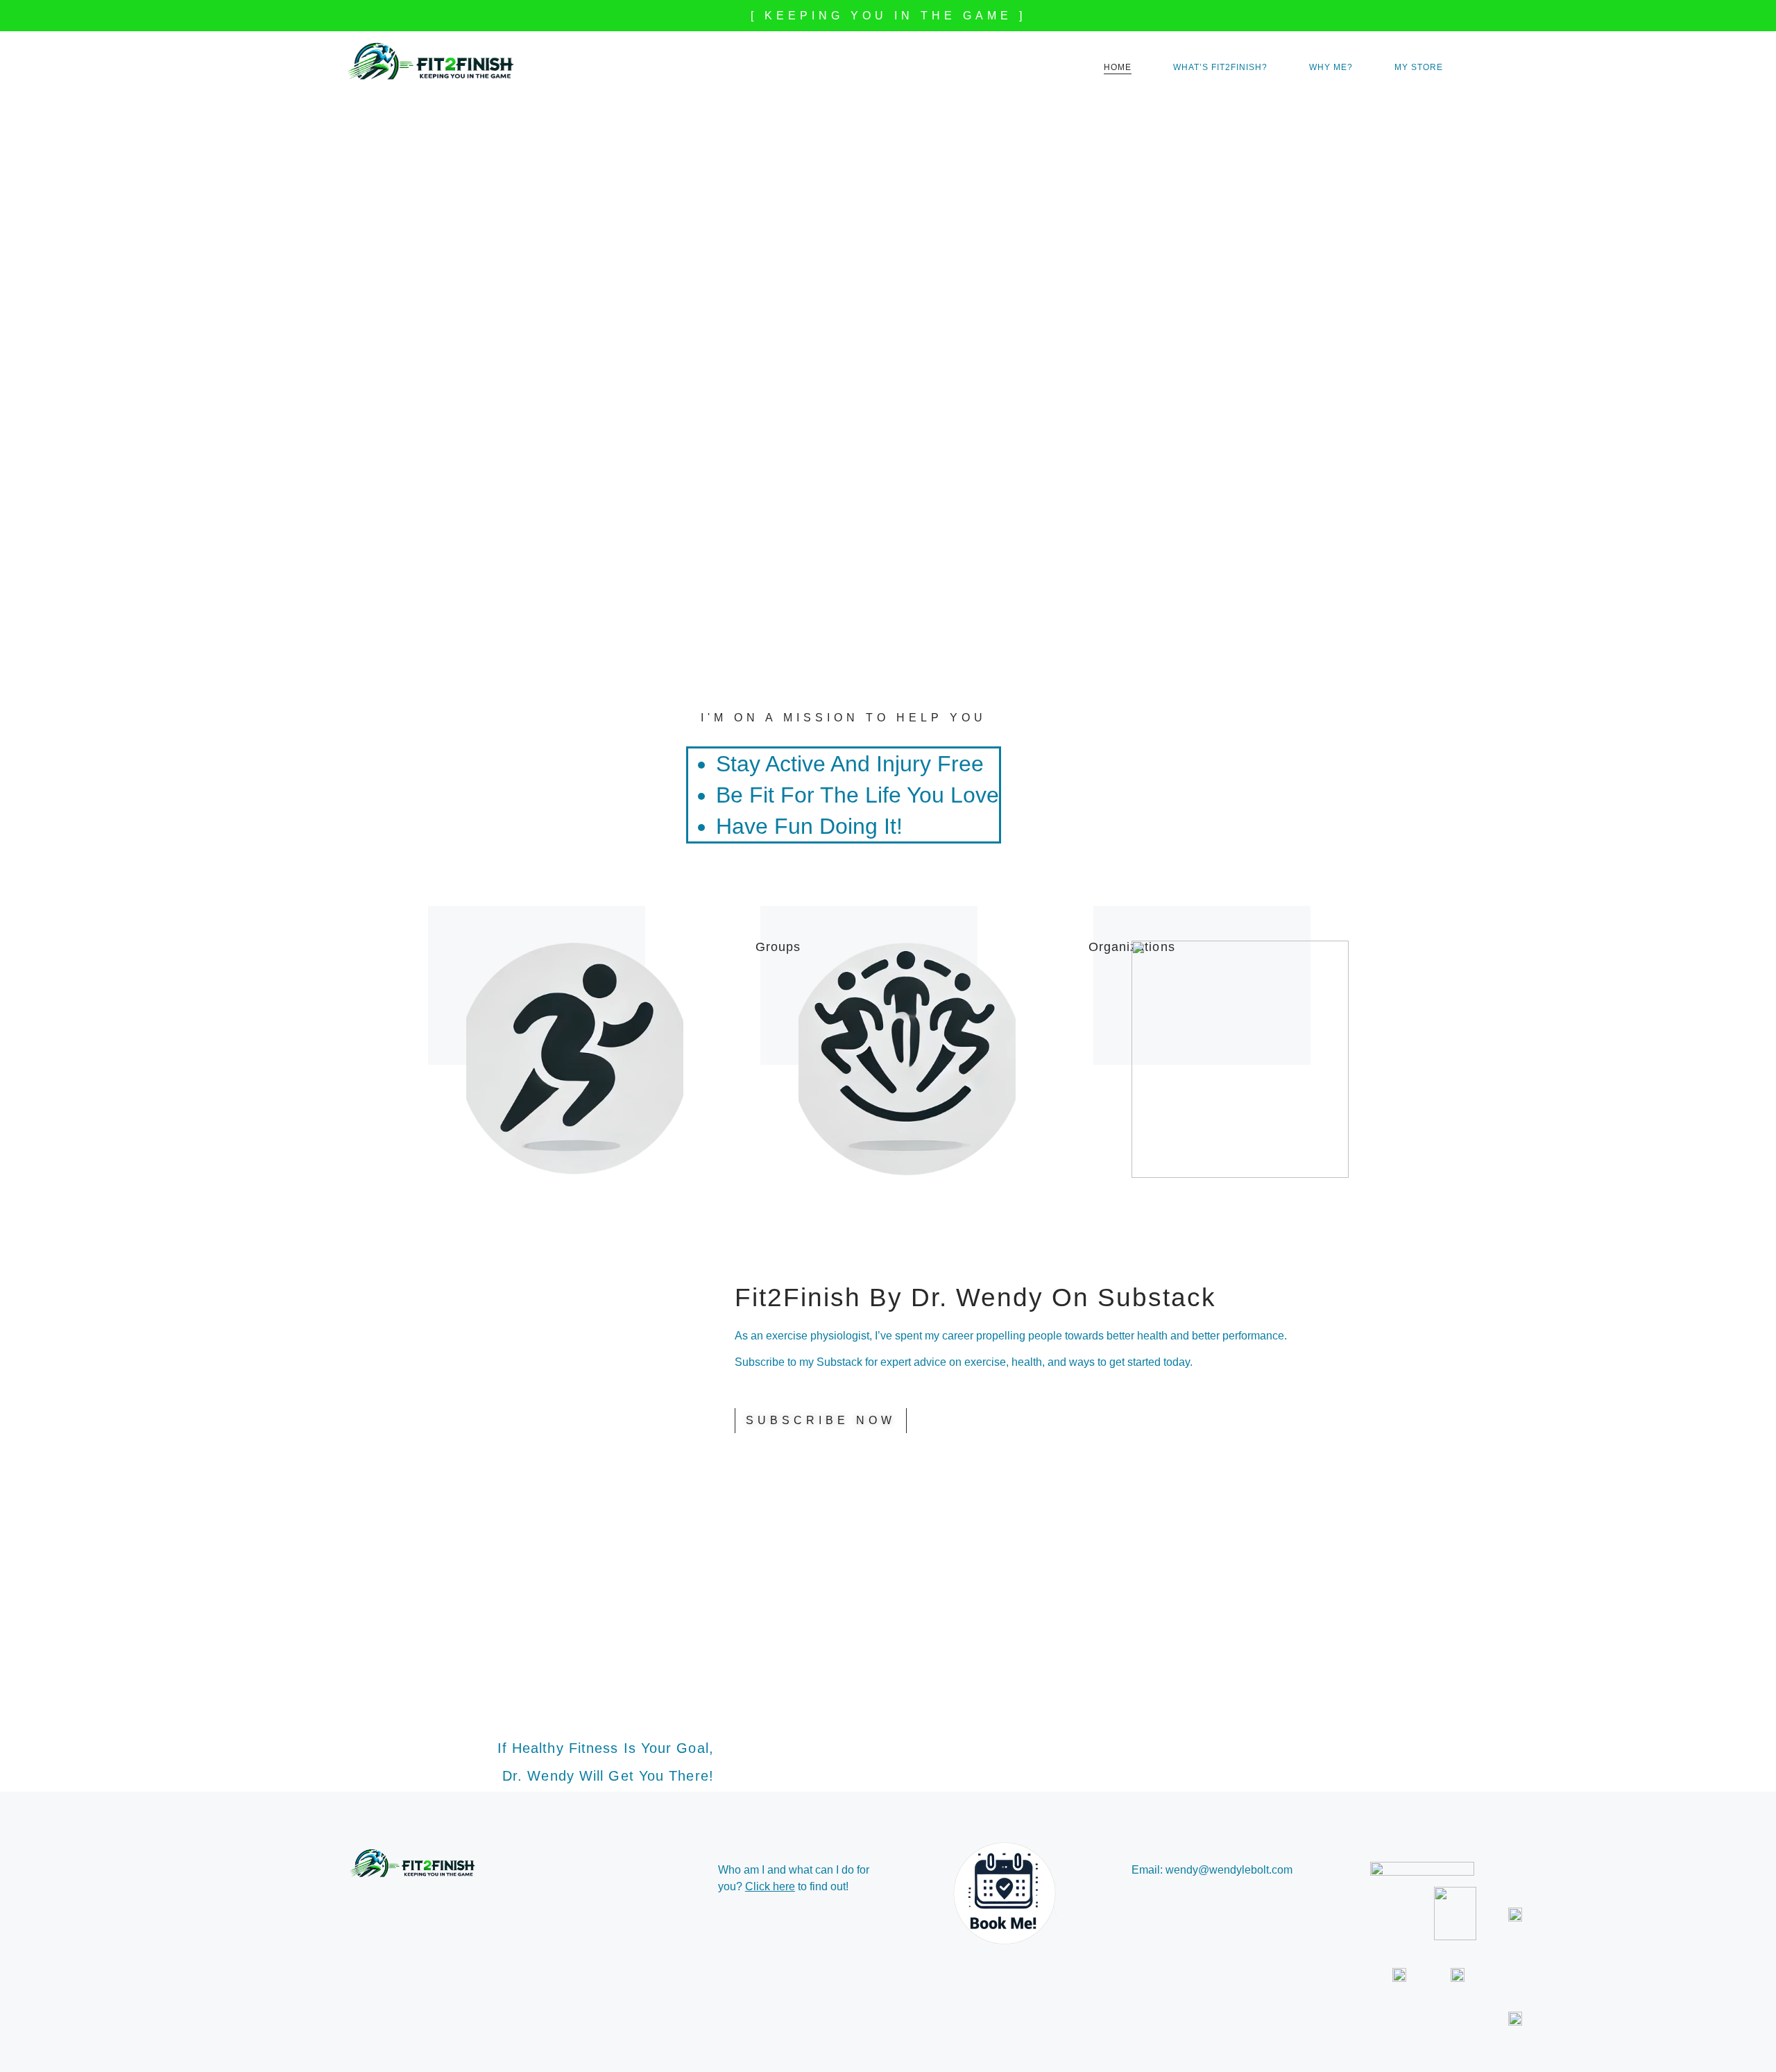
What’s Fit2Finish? (1220, 67)
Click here (770, 1886)
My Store (1419, 67)
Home (1118, 67)
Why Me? (1331, 67)
